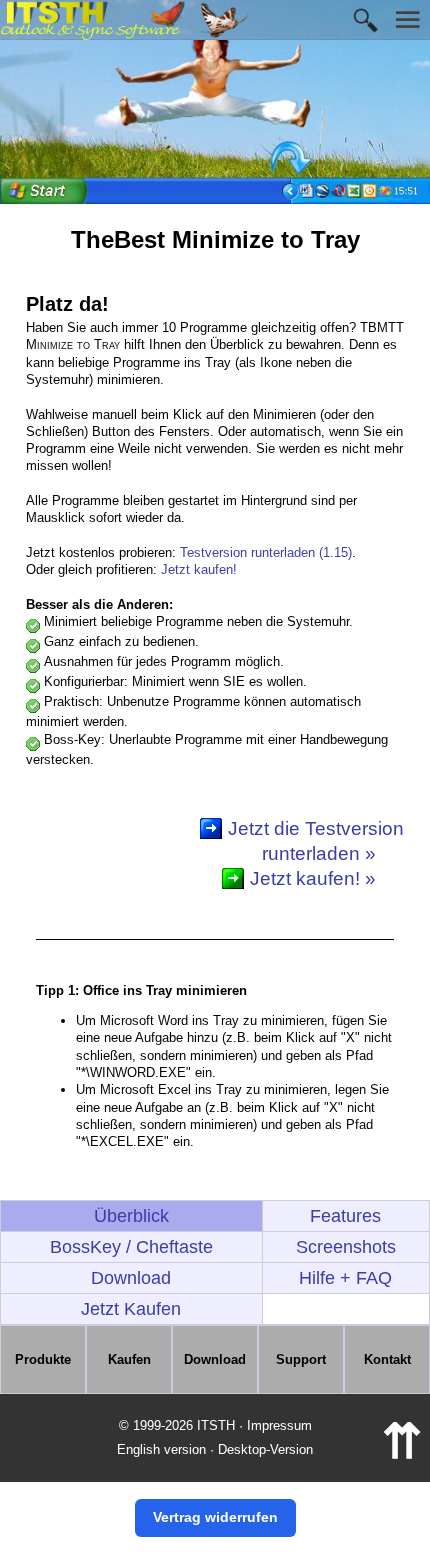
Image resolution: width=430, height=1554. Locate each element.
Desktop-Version (265, 1449)
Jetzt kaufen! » (313, 878)
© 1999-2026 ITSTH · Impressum (215, 1425)
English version (161, 1449)
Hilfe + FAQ (345, 1278)
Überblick (131, 1216)
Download (131, 1278)
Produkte (43, 1359)
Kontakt (387, 1359)
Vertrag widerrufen (215, 1517)
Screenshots (346, 1247)
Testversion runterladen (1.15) (266, 552)
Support (301, 1359)
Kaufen (129, 1359)
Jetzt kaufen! (199, 569)
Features (345, 1216)
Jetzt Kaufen (131, 1309)
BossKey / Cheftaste (131, 1247)
